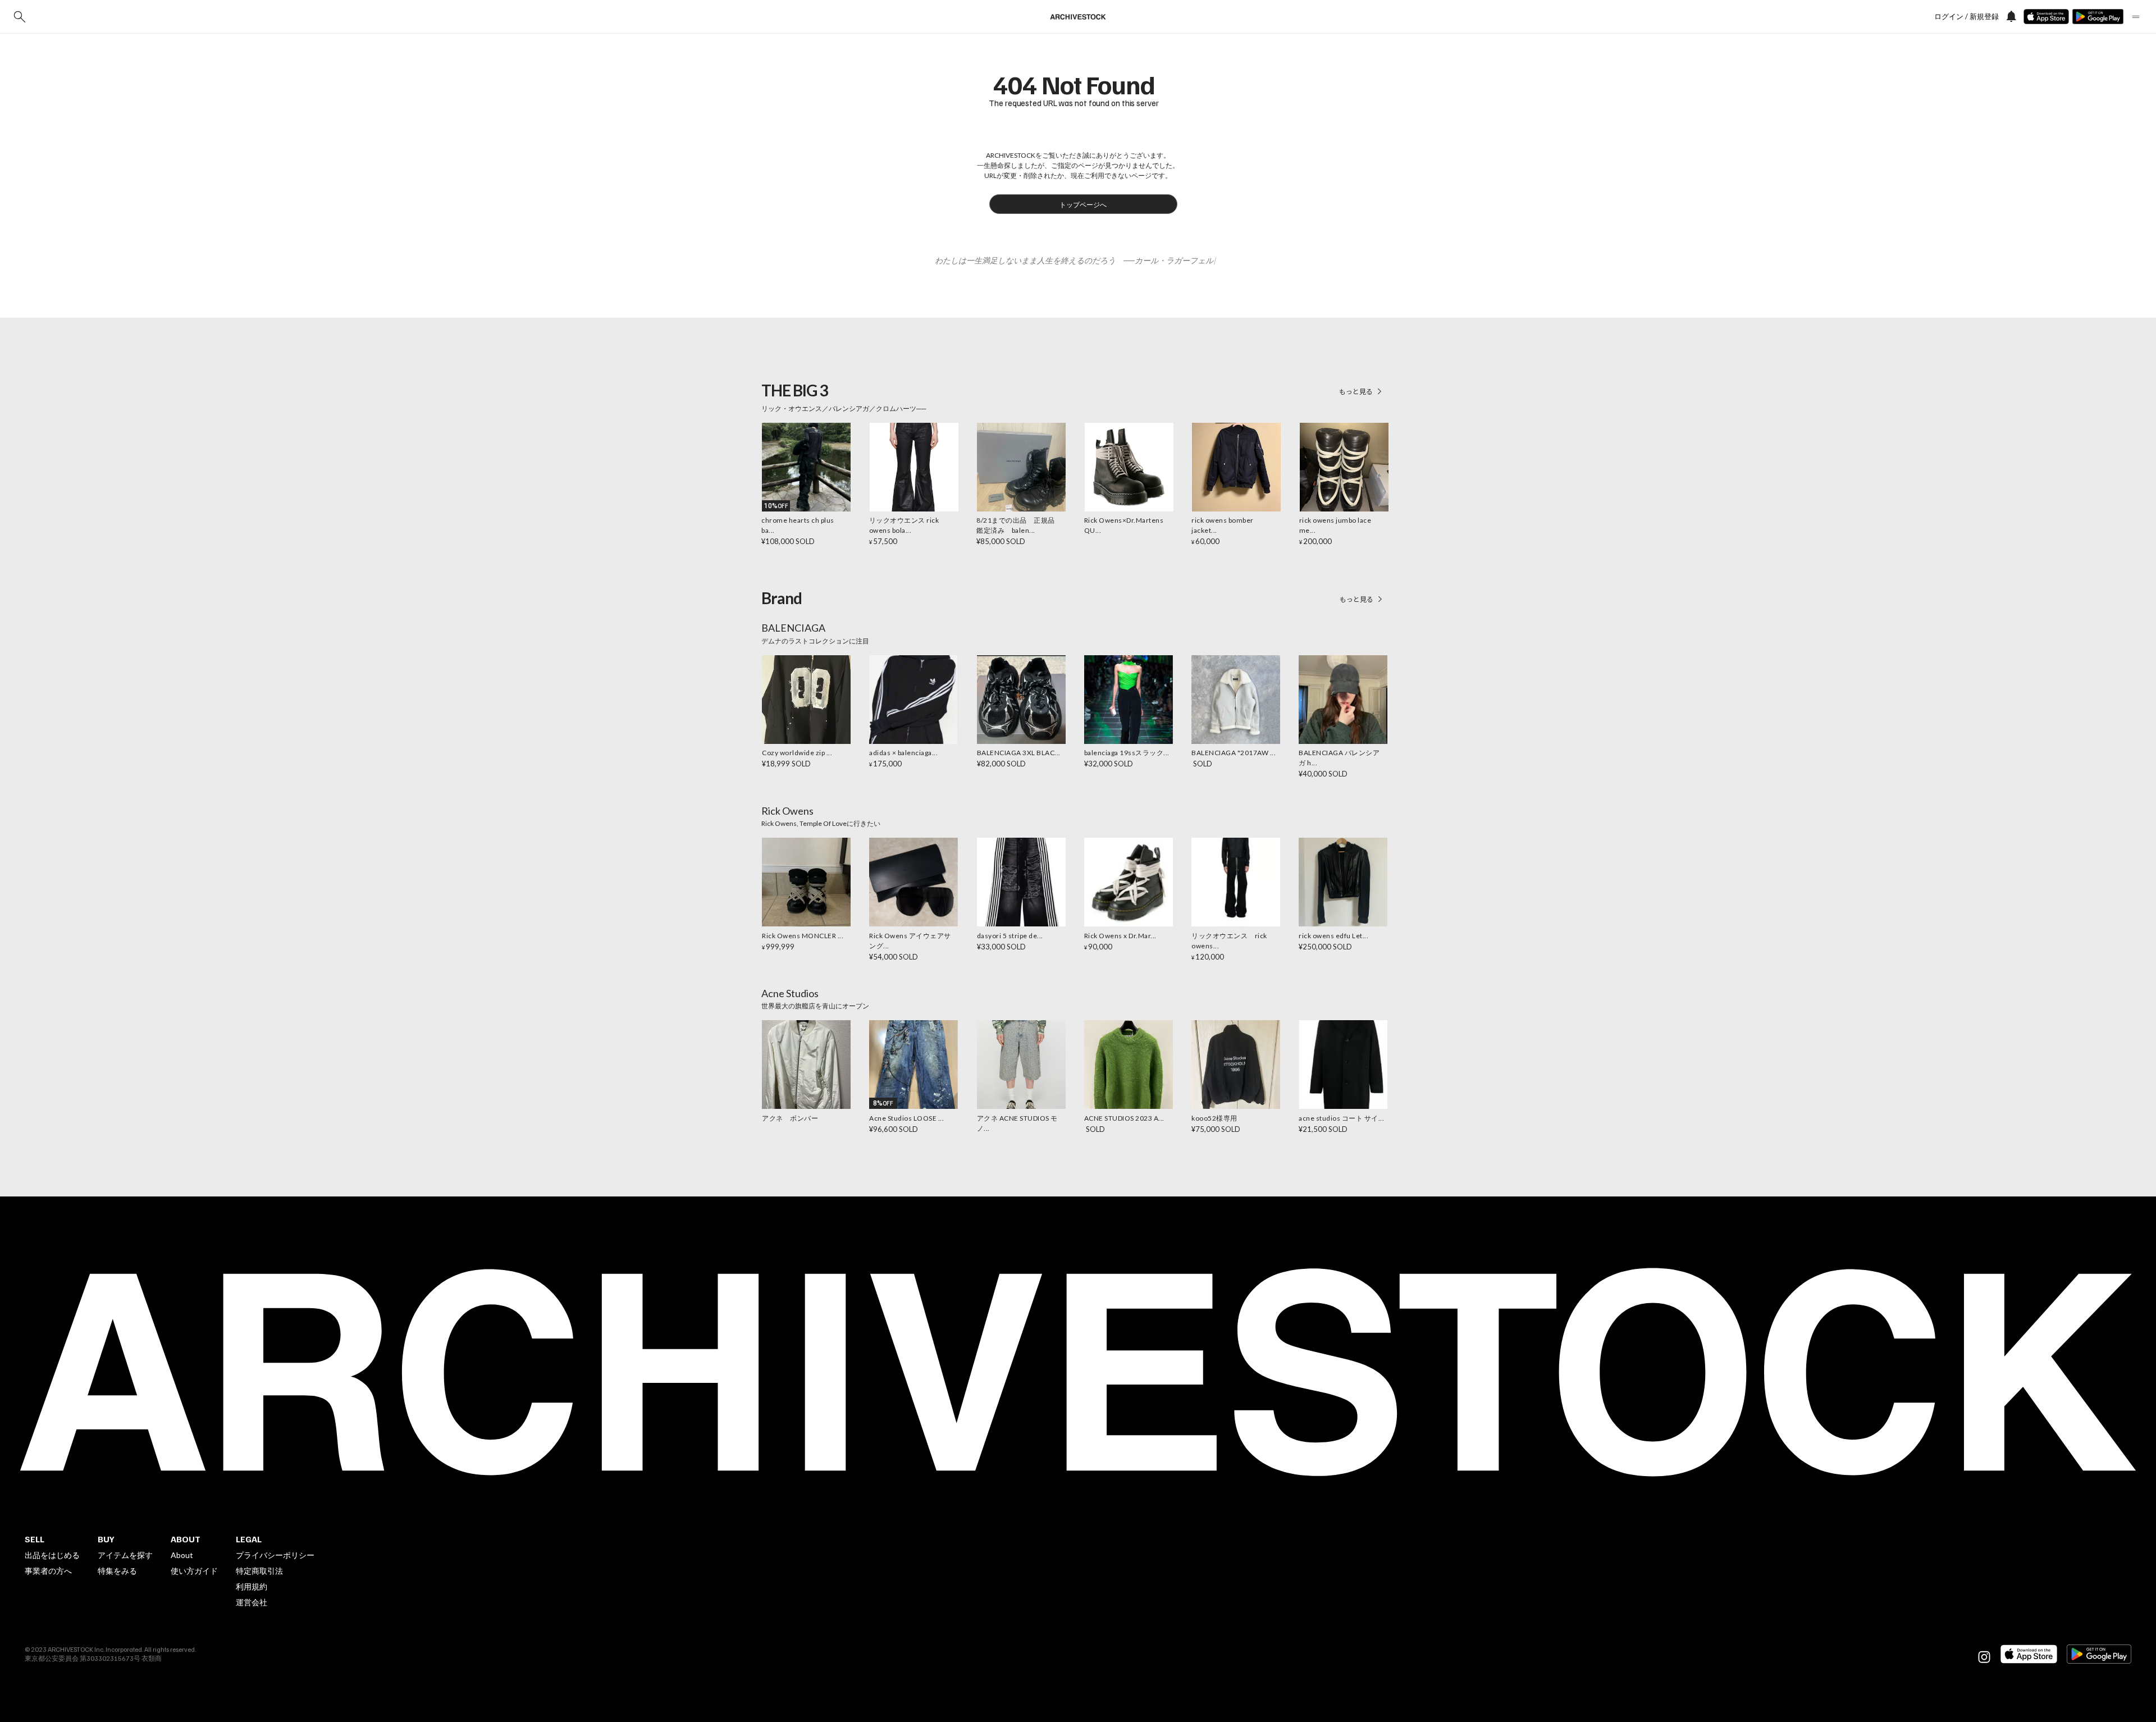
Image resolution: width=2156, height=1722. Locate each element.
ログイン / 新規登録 (1967, 17)
